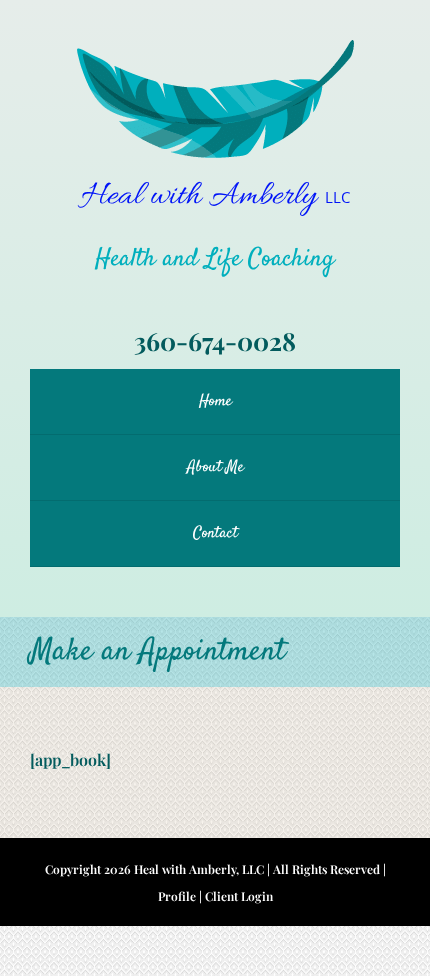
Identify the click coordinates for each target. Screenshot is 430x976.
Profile (177, 896)
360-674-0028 (215, 340)
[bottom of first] (215, 47)
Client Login (239, 896)
